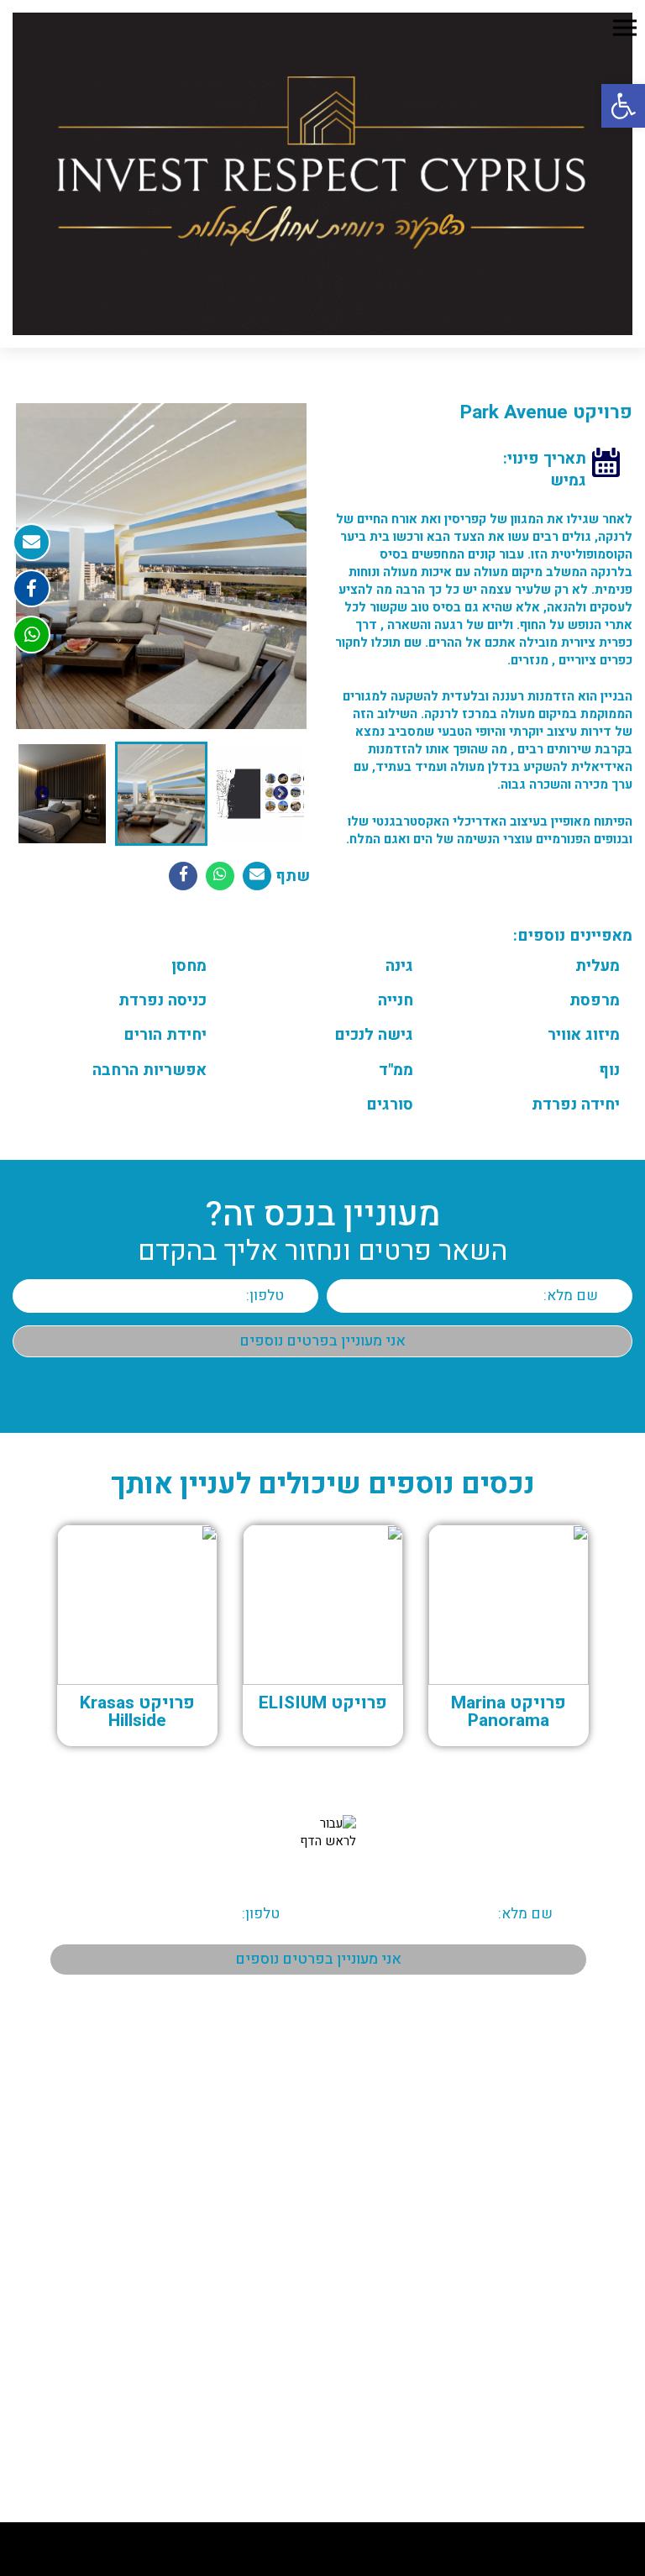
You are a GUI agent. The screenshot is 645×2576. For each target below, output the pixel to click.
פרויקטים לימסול (580, 2222)
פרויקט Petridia (260, 2222)
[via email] (257, 876)
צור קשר (600, 2269)
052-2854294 (594, 2424)
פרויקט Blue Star (257, 2127)
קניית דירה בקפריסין (249, 2339)
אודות (606, 2127)
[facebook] (31, 588)
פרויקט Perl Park (257, 2198)
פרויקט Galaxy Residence (236, 2175)
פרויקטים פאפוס (582, 2198)
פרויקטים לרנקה (582, 2175)
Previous (281, 794)
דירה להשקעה (264, 2292)
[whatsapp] (31, 635)
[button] (623, 106)
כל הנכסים (596, 2151)
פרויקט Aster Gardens (244, 2151)
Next (42, 794)
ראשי (607, 2104)
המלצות (601, 2245)
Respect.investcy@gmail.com (554, 2448)
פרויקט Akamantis (252, 2269)
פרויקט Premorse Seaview (233, 2245)
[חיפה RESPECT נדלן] (322, 174)
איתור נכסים (269, 2104)
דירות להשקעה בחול (249, 2316)
